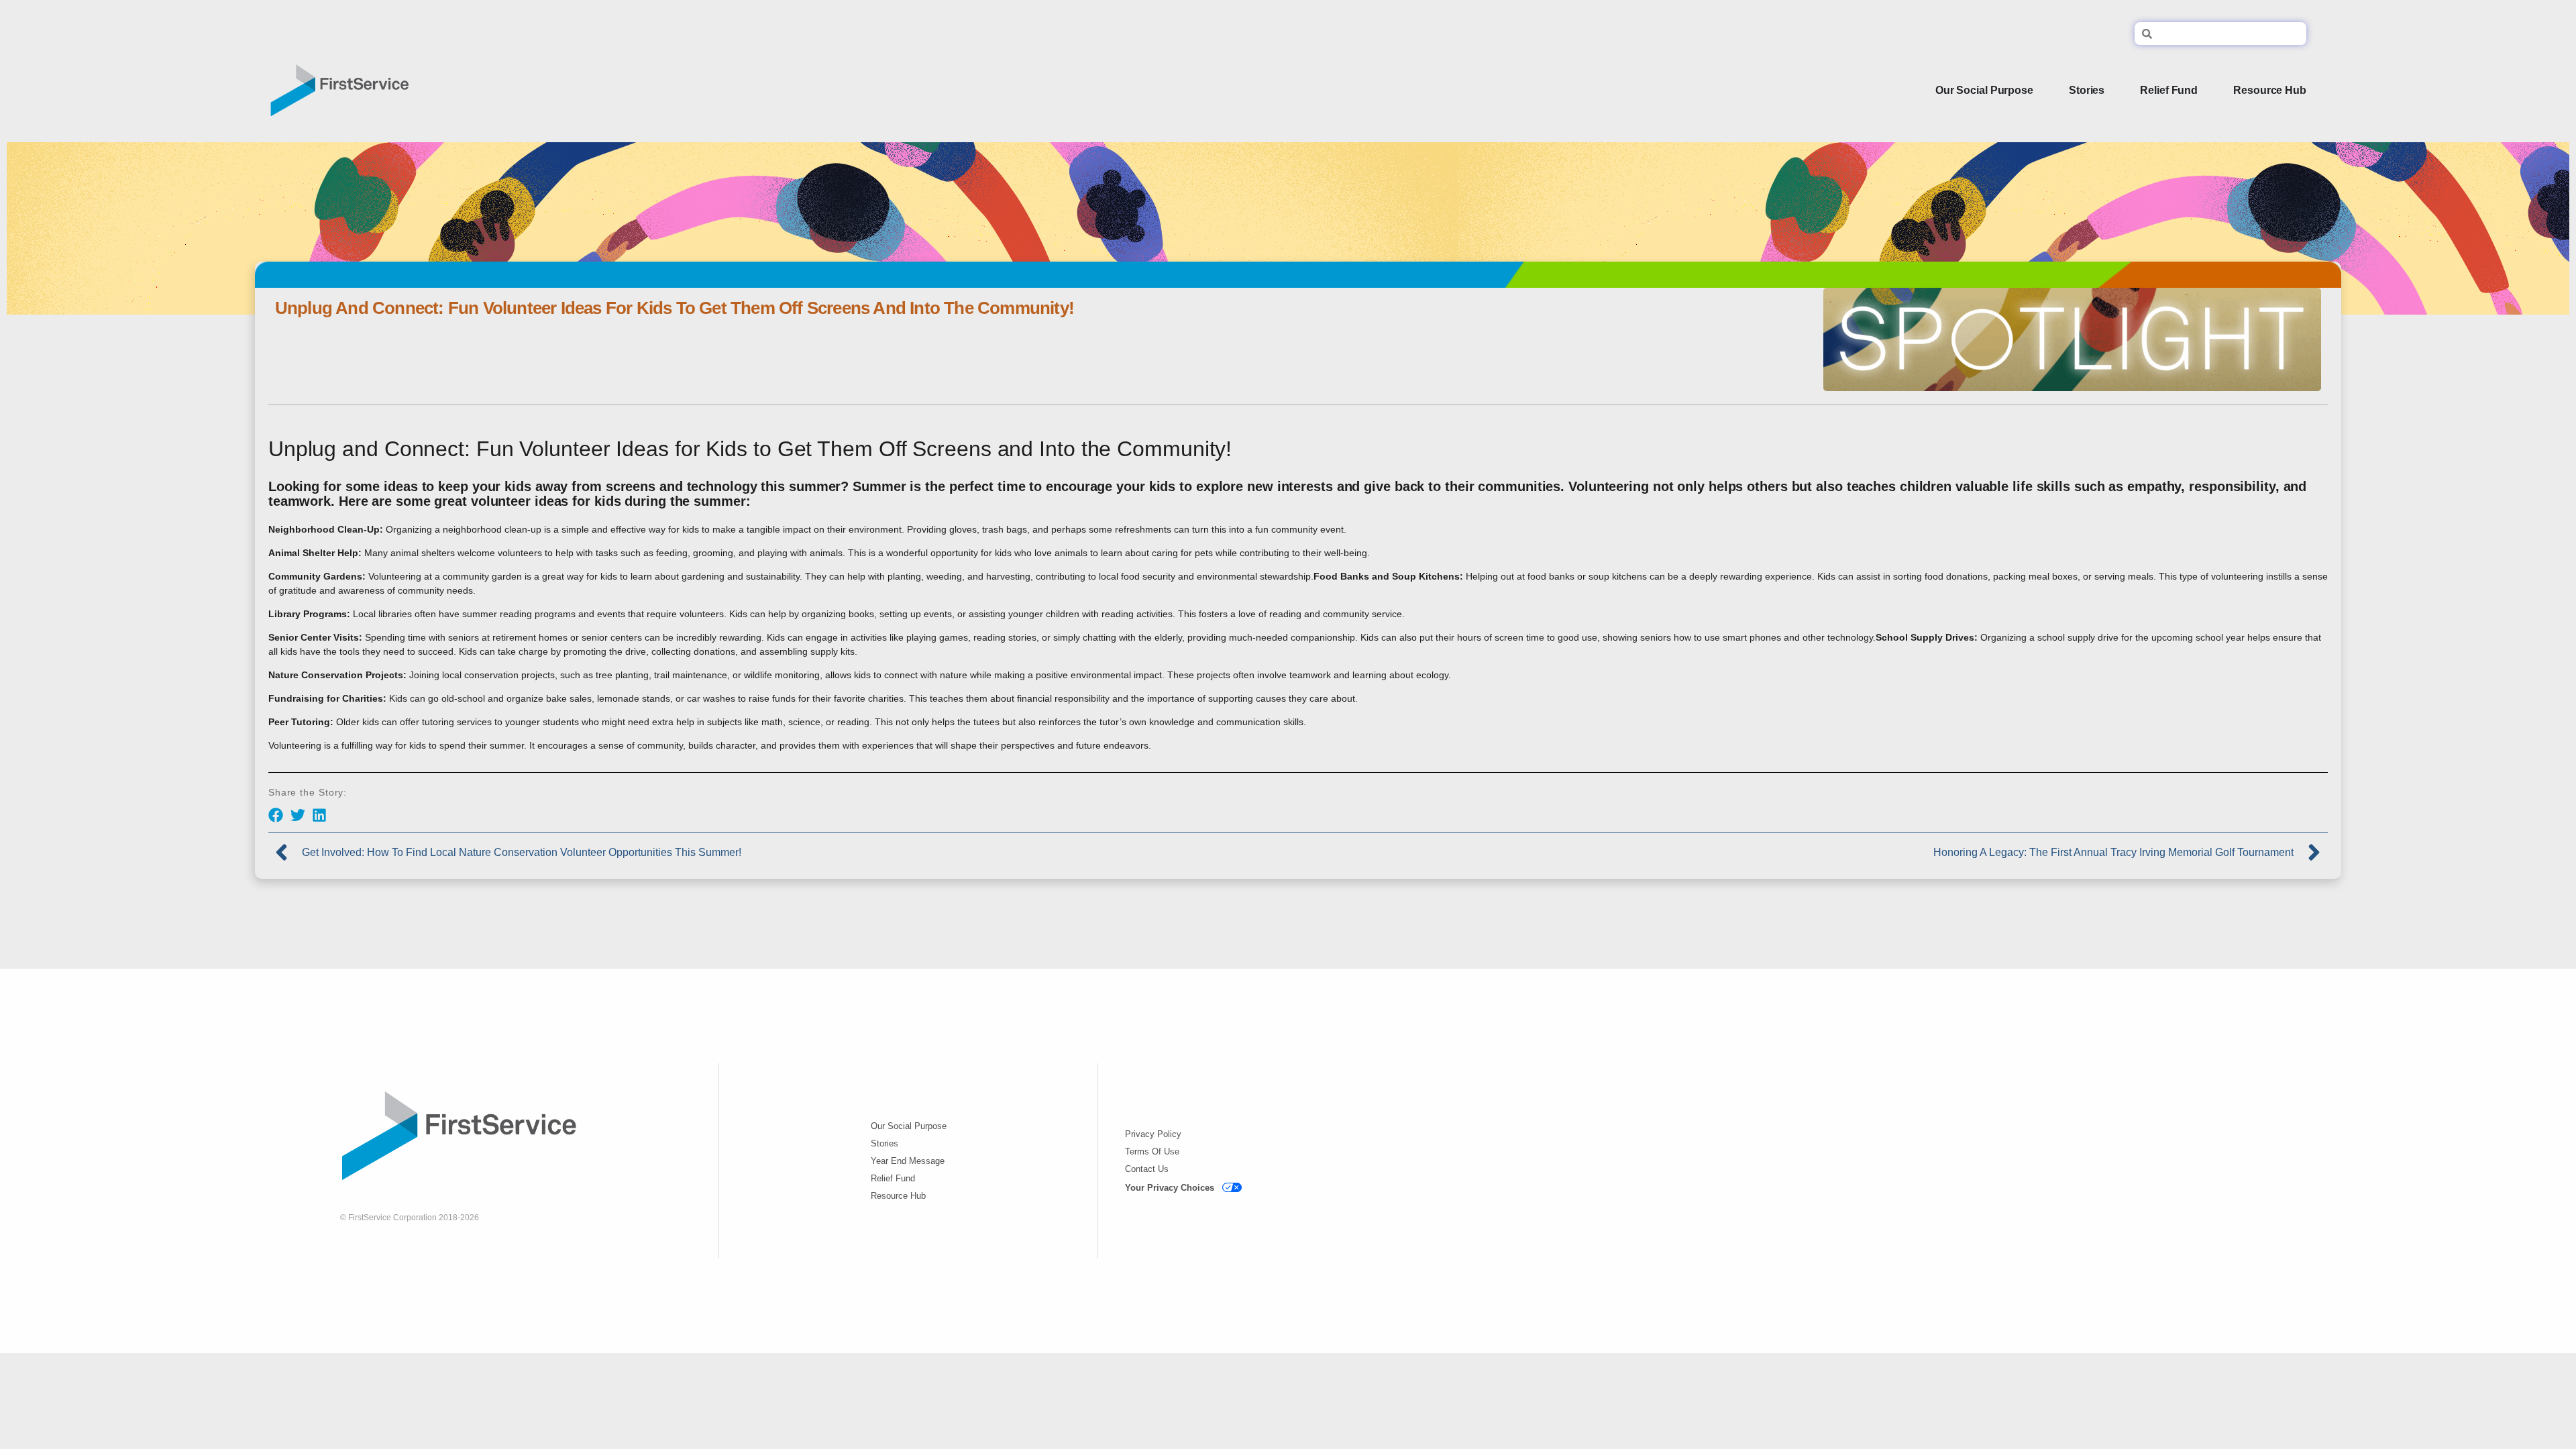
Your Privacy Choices (1170, 1188)
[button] (276, 815)
